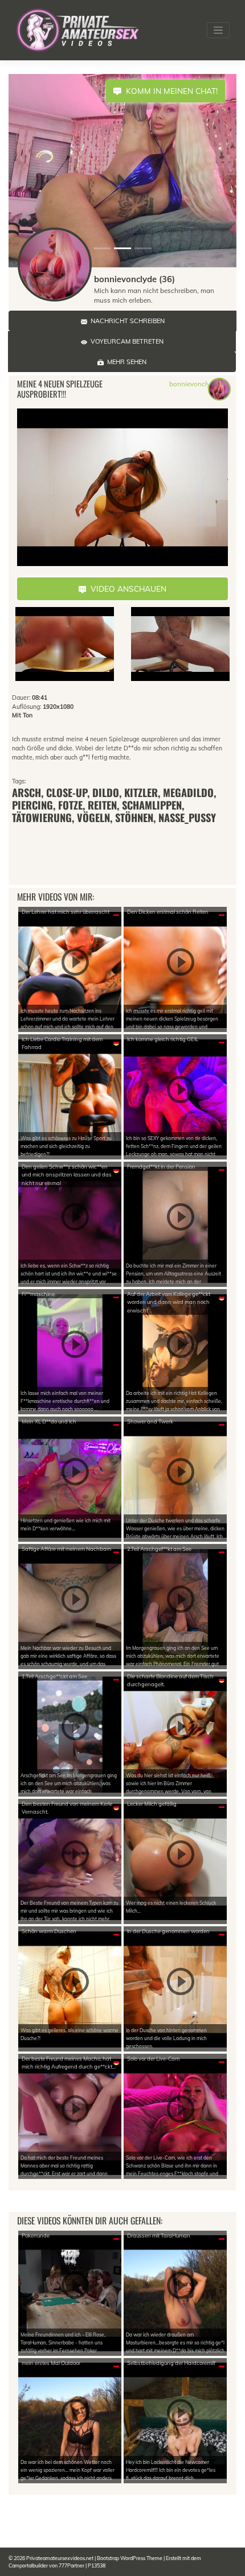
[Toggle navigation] (218, 30)
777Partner (72, 2565)
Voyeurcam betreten (125, 341)
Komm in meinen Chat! (170, 91)
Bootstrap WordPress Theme (130, 2558)
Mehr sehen (125, 362)
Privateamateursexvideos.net (60, 2558)
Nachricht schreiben (126, 321)
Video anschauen (126, 589)
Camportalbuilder (28, 2565)
